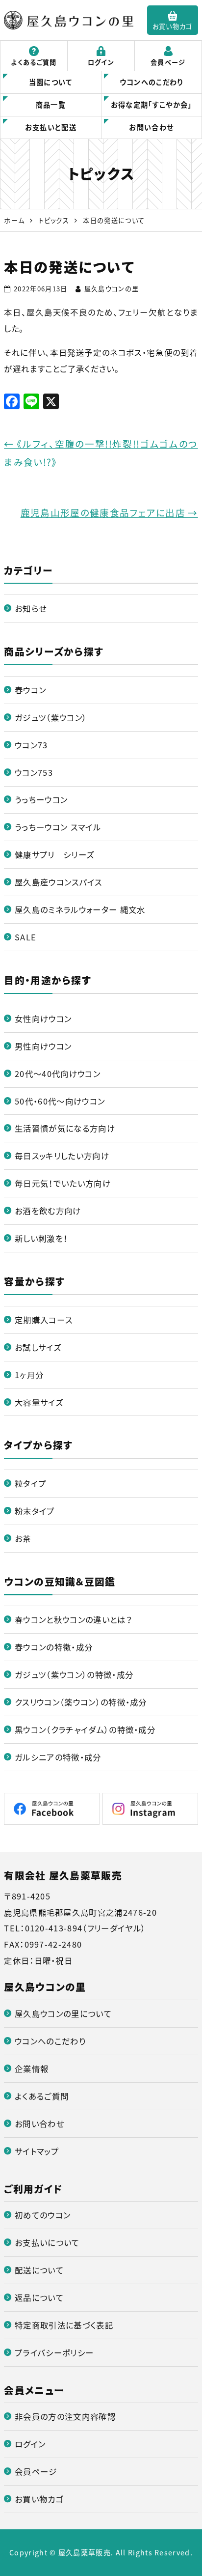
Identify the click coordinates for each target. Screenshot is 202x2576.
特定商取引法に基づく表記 (64, 2325)
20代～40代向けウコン (58, 1074)
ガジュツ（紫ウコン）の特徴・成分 (74, 1674)
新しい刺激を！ (41, 1238)
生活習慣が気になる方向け (65, 1128)
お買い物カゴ (173, 26)
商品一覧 (51, 105)
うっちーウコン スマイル (58, 827)
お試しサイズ (38, 1347)
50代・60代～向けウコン (60, 1101)
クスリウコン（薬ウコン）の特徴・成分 (81, 1702)
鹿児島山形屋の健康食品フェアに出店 (109, 513)
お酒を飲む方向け (48, 1211)
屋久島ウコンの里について (63, 2013)
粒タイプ (30, 1483)
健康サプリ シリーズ (55, 854)
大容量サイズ (39, 1402)
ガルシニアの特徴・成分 (58, 1757)
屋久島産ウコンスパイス (59, 882)
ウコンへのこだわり (151, 82)
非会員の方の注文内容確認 (65, 2416)
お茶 (23, 1538)
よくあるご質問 (34, 62)
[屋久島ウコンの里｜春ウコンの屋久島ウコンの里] (69, 20)
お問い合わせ (151, 127)
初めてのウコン (43, 2215)
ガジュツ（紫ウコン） (51, 717)
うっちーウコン (41, 799)
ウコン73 (31, 745)
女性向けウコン (43, 1019)
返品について (39, 2297)
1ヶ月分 (29, 1375)
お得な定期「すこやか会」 (151, 105)
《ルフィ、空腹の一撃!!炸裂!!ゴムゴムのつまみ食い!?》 (101, 453)
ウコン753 (34, 772)
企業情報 (32, 2068)
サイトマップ (37, 2151)
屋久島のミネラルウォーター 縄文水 (80, 909)
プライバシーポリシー (54, 2352)
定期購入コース (44, 1320)
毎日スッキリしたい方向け (62, 1156)
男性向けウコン (43, 1046)
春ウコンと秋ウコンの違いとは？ (73, 1619)
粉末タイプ (35, 1511)
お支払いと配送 (51, 127)
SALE (25, 937)
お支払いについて (47, 2242)
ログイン (101, 62)
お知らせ (31, 608)
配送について (39, 2270)
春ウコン (30, 690)
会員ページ (168, 62)
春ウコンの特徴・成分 (54, 1647)
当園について (51, 82)
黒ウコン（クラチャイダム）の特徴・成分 (85, 1729)
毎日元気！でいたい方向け (63, 1183)
